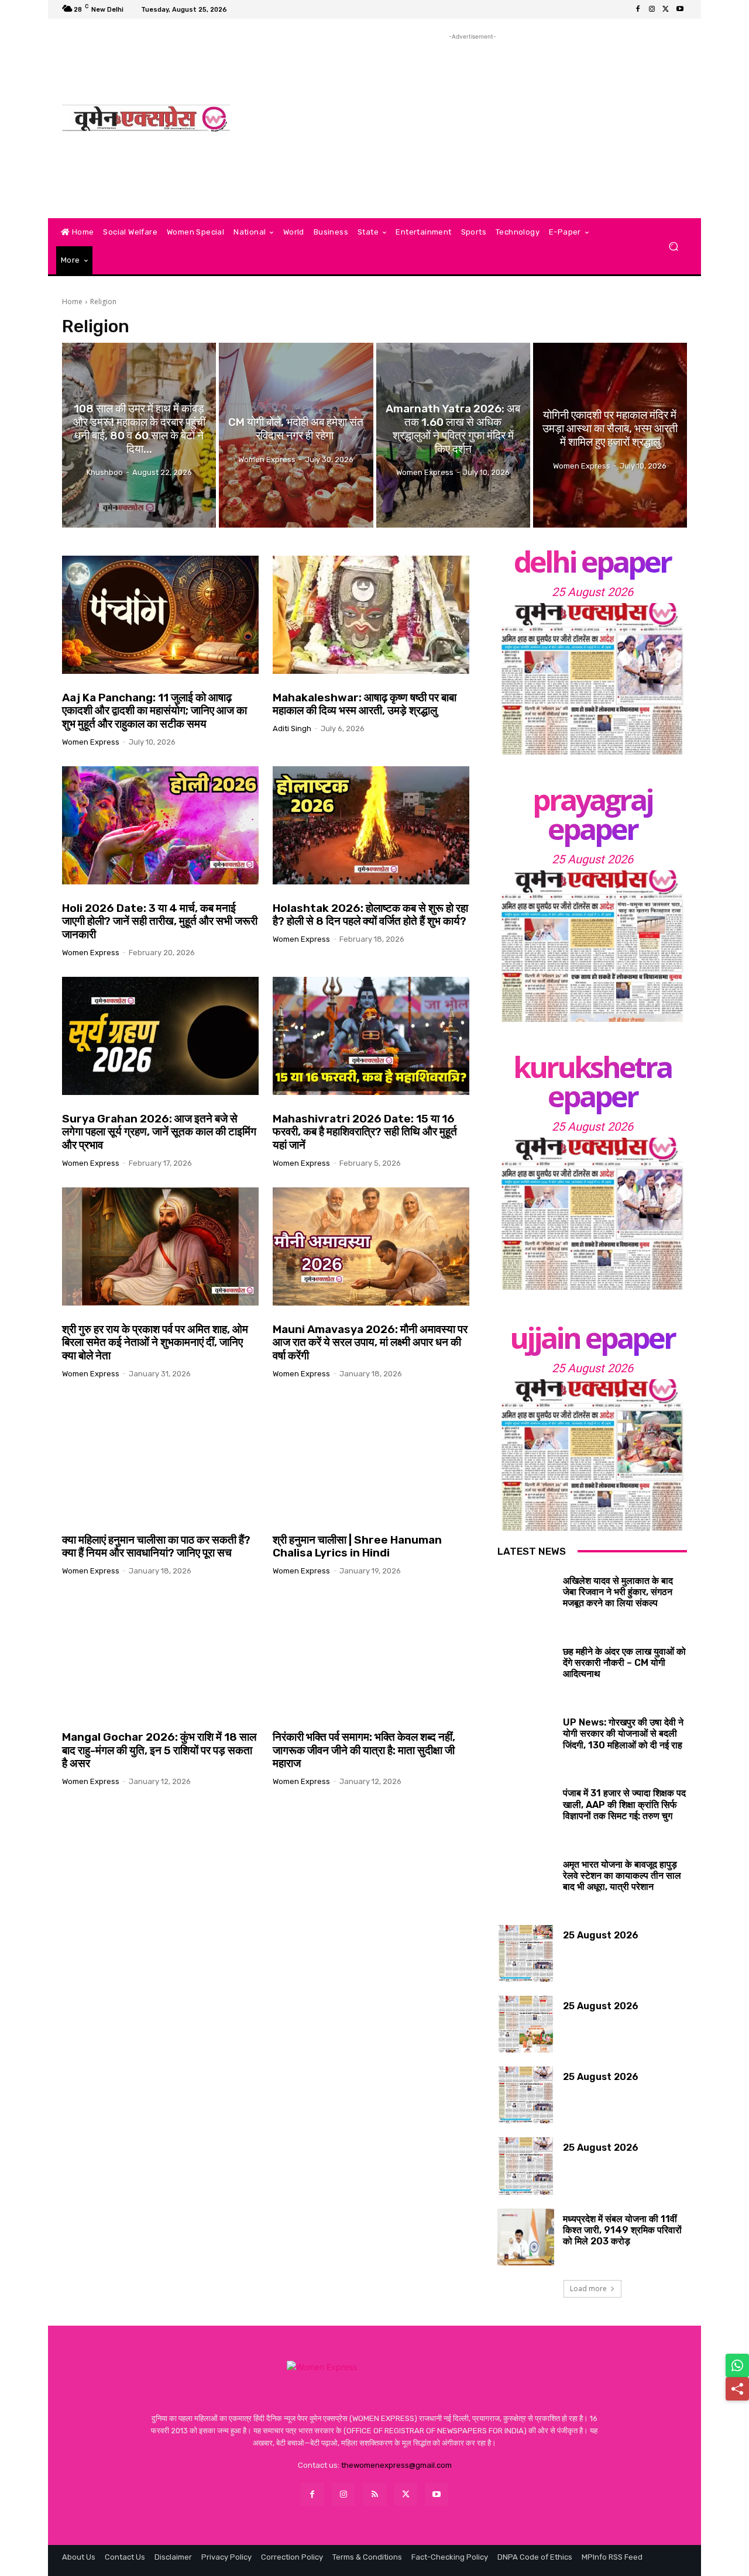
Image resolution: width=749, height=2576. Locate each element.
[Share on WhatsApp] (737, 2365)
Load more (588, 2289)
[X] (666, 9)
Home (72, 302)
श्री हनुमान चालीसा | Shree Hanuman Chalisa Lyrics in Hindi (357, 1547)
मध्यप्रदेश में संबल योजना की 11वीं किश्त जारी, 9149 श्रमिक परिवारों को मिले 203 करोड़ (622, 2230)
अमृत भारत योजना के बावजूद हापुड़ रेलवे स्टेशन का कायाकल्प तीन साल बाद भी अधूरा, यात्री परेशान (622, 1876)
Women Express (91, 742)
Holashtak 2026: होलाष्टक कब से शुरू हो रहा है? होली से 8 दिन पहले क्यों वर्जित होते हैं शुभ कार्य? (370, 915)
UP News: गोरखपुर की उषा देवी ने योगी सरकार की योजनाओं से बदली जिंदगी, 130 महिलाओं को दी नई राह (623, 1733)
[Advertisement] (473, 125)
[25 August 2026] (592, 679)
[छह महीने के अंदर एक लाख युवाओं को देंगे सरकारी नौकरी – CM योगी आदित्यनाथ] (526, 1670)
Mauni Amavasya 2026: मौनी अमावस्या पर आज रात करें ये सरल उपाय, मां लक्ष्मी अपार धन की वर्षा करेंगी (370, 1343)
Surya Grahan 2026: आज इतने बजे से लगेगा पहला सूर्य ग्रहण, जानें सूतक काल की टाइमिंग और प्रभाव (159, 1132)
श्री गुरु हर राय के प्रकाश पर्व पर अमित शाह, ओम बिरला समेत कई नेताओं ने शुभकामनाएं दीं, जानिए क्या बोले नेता (155, 1343)
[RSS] (374, 2494)
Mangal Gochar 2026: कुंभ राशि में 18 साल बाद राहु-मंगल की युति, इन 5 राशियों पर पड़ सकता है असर (159, 1750)
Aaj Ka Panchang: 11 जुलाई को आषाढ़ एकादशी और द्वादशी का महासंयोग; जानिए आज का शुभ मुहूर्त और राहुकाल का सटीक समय (154, 711)
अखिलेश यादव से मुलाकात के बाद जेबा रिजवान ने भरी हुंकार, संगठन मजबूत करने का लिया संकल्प (618, 1592)
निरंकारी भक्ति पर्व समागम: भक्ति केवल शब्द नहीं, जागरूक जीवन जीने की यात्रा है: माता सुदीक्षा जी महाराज (364, 1750)
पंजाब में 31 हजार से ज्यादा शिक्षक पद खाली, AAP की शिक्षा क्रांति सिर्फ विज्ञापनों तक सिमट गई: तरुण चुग (624, 1804)
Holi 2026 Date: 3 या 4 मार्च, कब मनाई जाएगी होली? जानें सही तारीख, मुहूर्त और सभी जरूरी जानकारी (160, 922)
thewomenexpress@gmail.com (396, 2465)
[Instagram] (652, 9)
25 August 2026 (592, 592)
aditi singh (292, 729)
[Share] (737, 2389)
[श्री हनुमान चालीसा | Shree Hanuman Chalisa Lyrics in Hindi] (371, 1457)
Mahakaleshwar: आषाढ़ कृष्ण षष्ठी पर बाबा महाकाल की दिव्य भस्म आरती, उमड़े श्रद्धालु (365, 704)
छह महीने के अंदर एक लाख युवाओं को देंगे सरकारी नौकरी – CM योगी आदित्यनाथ (624, 1663)
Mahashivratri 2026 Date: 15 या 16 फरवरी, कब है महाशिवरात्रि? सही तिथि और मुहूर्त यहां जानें (365, 1132)
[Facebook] (638, 9)
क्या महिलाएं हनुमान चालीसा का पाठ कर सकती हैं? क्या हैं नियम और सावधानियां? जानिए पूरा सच (156, 1547)
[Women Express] (146, 118)
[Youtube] (680, 9)
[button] (673, 247)
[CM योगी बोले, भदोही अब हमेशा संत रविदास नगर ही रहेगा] (296, 435)
